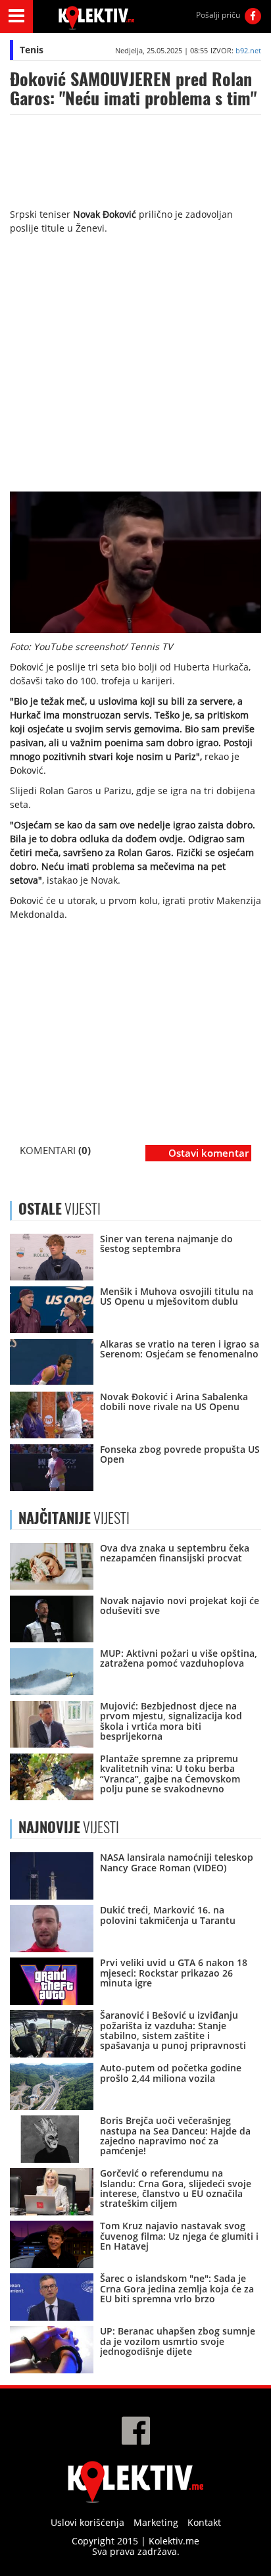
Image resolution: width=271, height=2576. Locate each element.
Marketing (156, 2522)
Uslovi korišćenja (87, 2522)
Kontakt (204, 2522)
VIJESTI (74, 1518)
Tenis (32, 50)
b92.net (248, 50)
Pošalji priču (218, 15)
